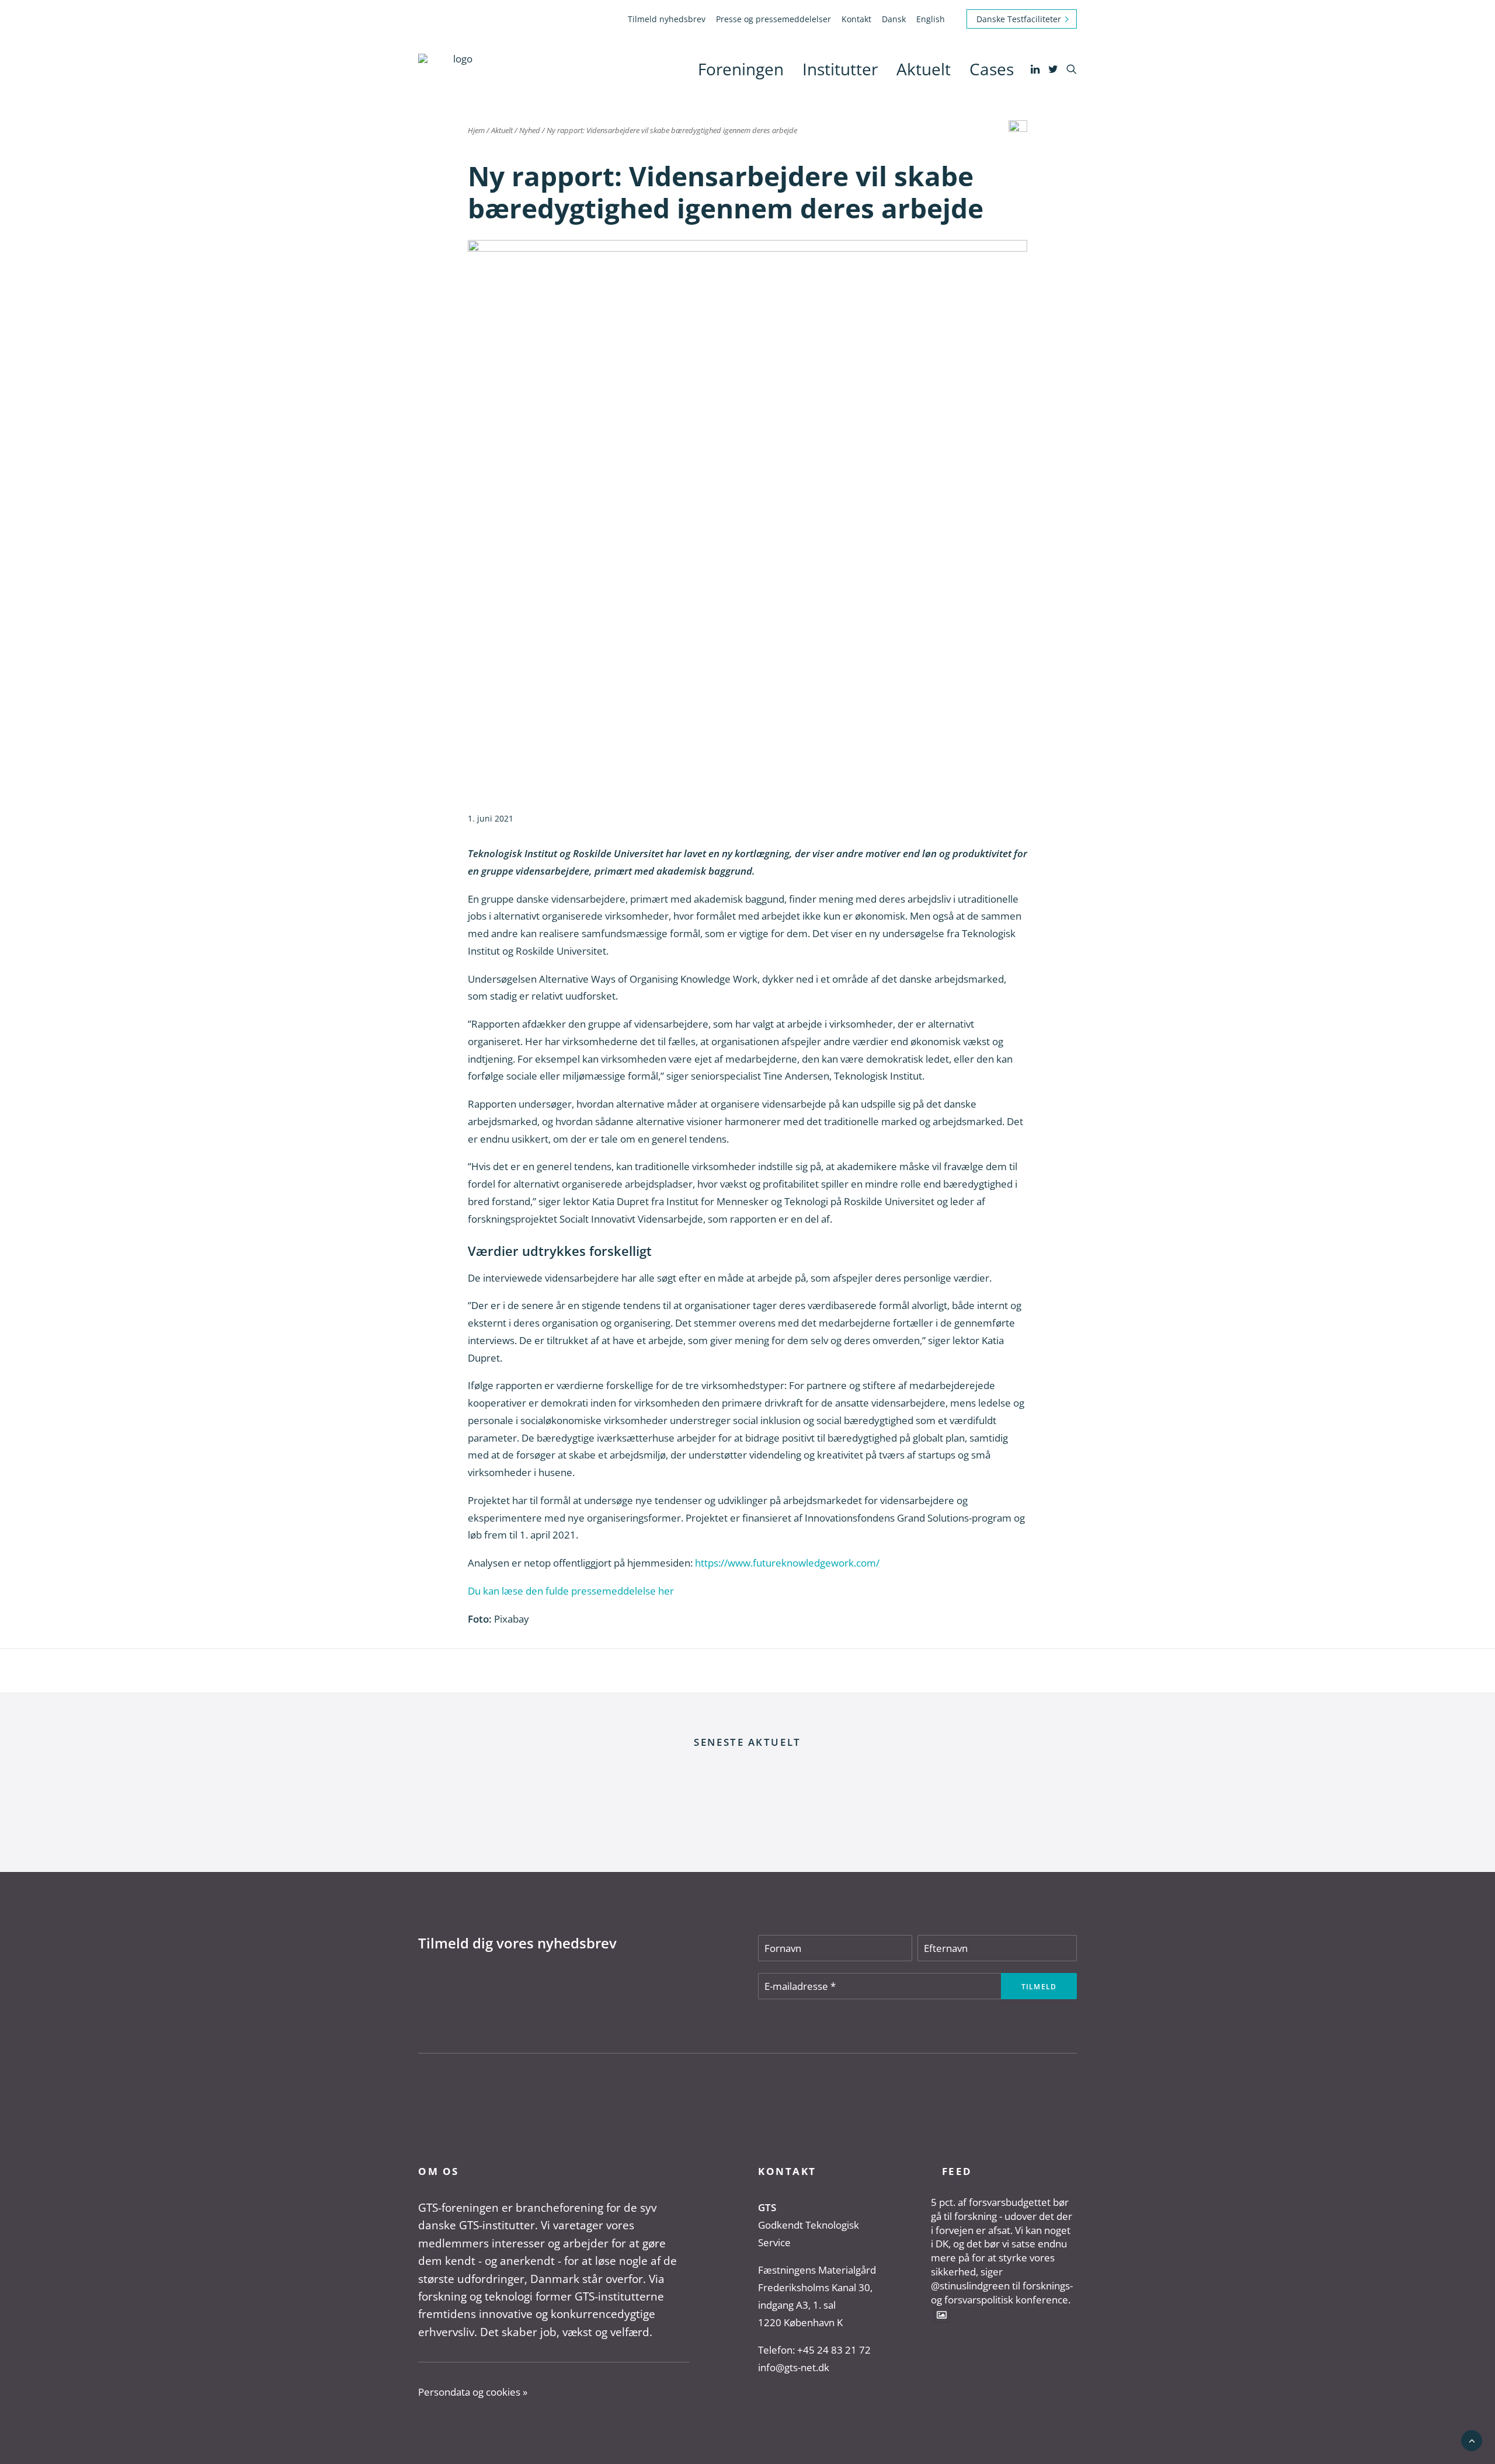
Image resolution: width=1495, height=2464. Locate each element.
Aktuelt (924, 69)
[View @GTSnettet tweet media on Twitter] (942, 2314)
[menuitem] (669, 19)
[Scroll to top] (1472, 2440)
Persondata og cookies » (473, 2392)
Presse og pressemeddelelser (773, 19)
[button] (1036, 69)
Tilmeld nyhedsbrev (667, 19)
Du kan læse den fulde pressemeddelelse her (571, 1591)
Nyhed (530, 130)
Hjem (476, 130)
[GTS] (458, 69)
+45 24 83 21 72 (834, 2350)
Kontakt (856, 19)
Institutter (840, 69)
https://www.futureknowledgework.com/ (787, 1563)
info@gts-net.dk (794, 2367)
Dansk (894, 19)
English (931, 19)
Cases (992, 69)
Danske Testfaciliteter (1019, 19)
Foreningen (741, 69)
